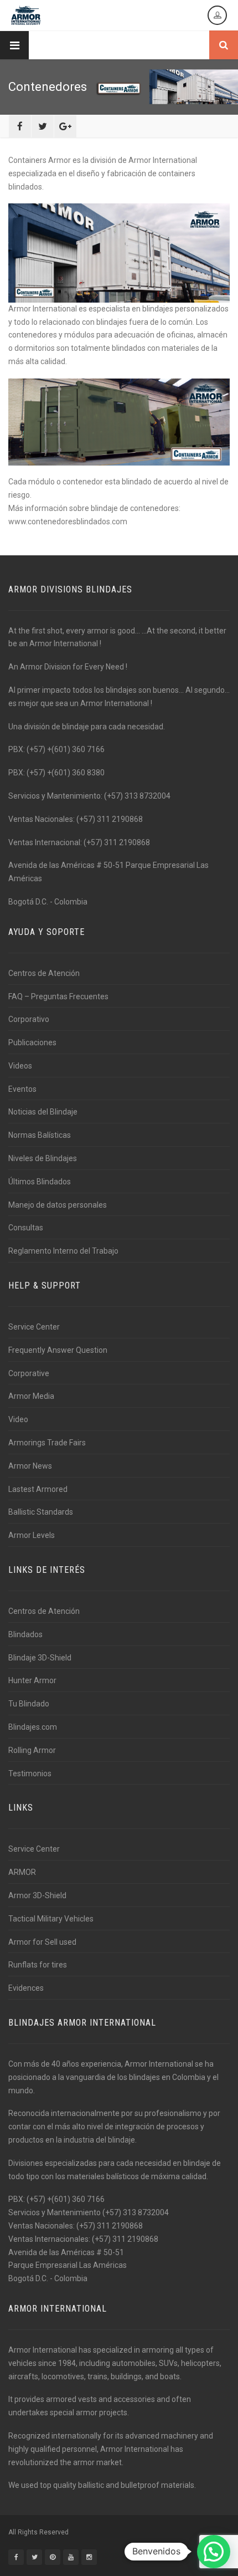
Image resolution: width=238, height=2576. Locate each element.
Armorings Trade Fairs (47, 1443)
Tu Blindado (29, 1704)
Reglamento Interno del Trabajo (63, 1251)
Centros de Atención (44, 973)
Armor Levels (32, 1535)
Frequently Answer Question (58, 1350)
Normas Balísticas (40, 1135)
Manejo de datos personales (58, 1205)
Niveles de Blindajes (43, 1158)
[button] (214, 2552)
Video (18, 1419)
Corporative (29, 1373)
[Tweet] (43, 126)
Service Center (34, 1327)
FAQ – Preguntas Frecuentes (58, 996)
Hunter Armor (32, 1680)
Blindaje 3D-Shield (40, 1658)
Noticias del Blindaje (43, 1112)
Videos (20, 1066)
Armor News (30, 1466)
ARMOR (22, 1872)
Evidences (26, 1988)
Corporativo (29, 1019)
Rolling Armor (32, 1750)
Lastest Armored (38, 1489)
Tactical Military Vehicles (51, 1919)
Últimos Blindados (40, 1182)
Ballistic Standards (41, 1512)
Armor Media (31, 1396)
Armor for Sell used (42, 1942)
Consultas (26, 1228)
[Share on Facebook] (20, 126)
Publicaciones (32, 1042)
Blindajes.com (33, 1727)
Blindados (25, 1634)
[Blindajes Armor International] (26, 15)
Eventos (22, 1089)
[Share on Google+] (65, 126)
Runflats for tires (38, 1965)
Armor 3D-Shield (37, 1895)
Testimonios (30, 1773)
